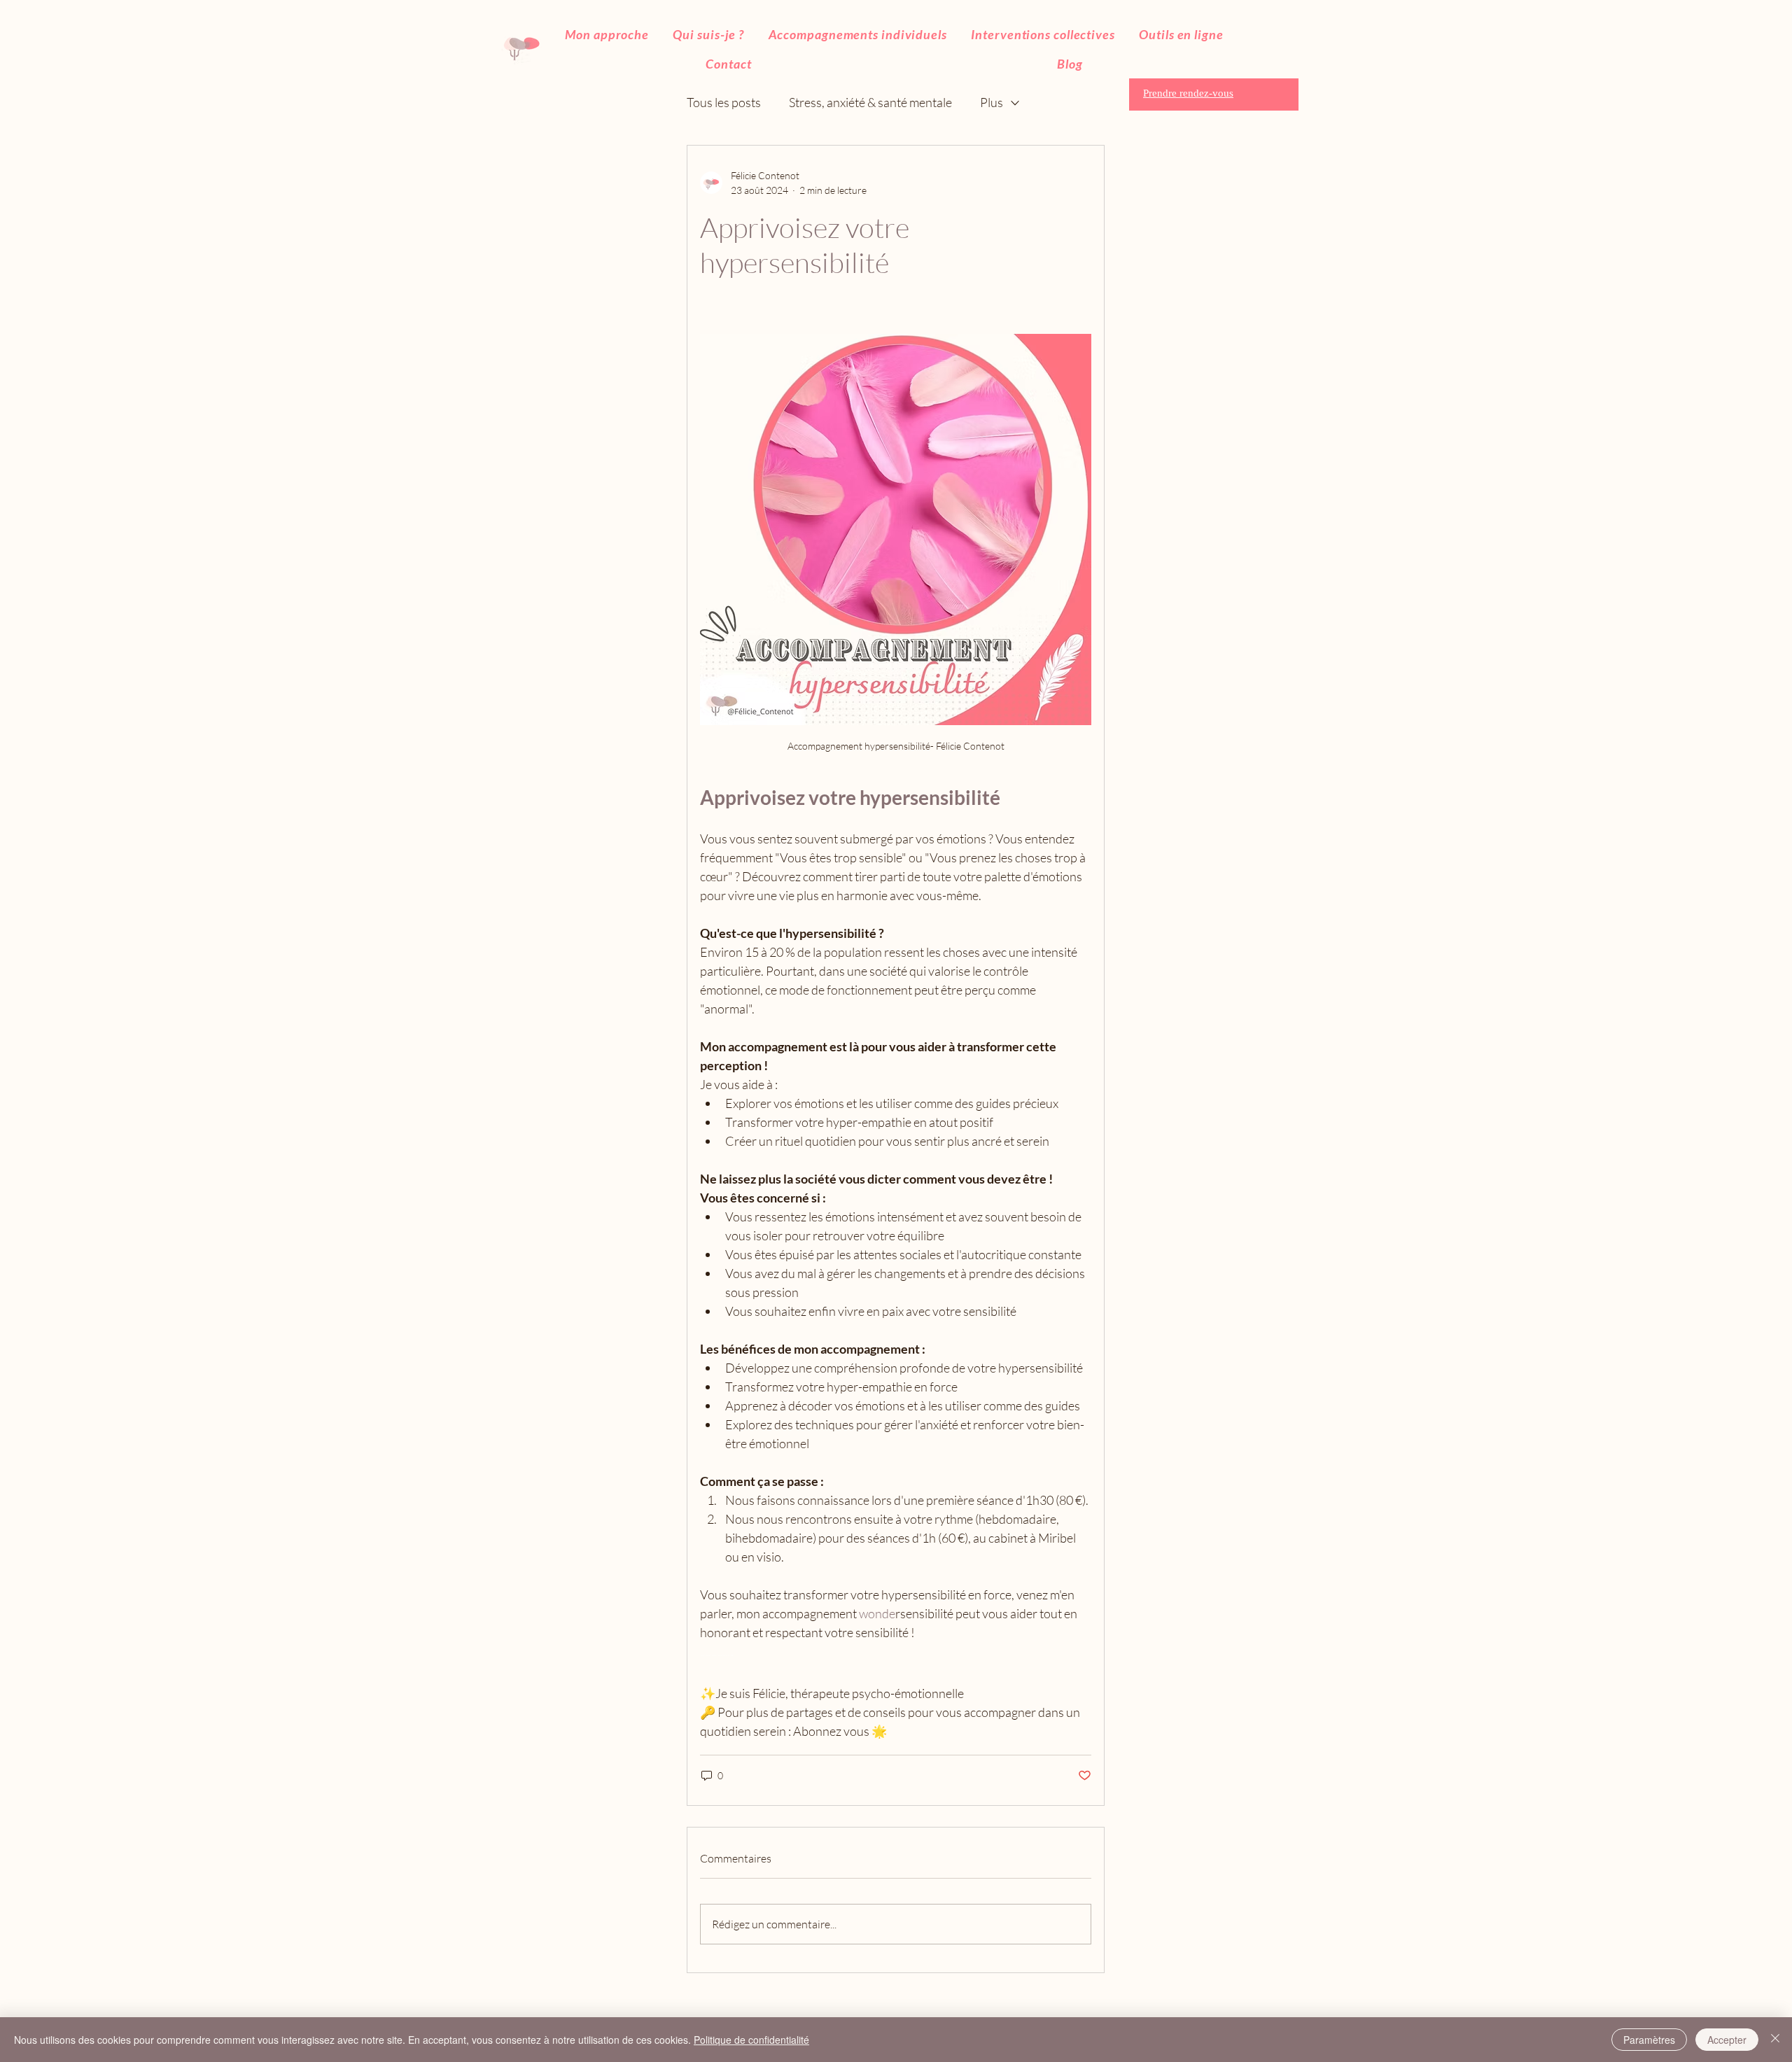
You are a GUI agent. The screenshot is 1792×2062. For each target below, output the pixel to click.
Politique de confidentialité (751, 2040)
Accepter (1727, 2040)
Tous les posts (724, 102)
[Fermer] (1775, 2040)
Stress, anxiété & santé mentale (870, 102)
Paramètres (1649, 2040)
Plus (992, 102)
